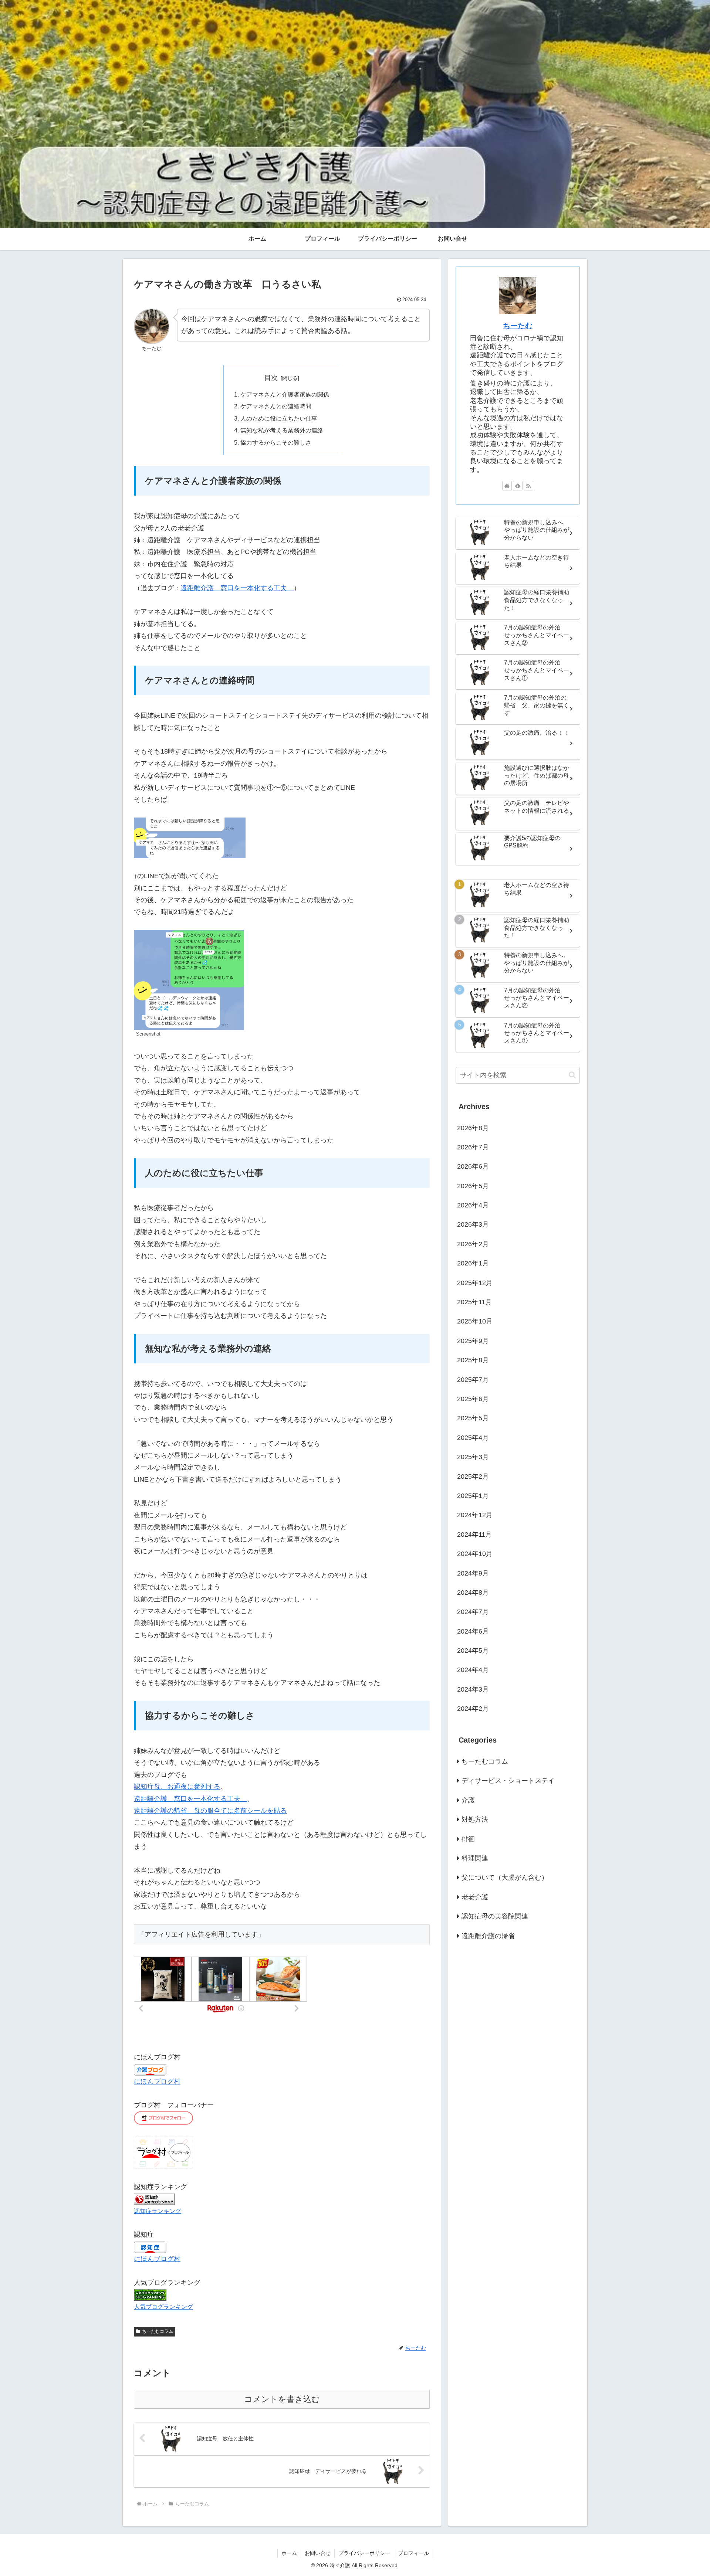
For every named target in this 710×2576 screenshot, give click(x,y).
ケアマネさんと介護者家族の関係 (285, 394)
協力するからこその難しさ (276, 442)
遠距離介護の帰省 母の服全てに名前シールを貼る (210, 1811)
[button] (572, 1075)
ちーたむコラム (158, 2331)
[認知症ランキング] (154, 2199)
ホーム (289, 2553)
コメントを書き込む (282, 2399)
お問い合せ (318, 2553)
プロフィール (413, 2553)
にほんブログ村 (157, 2081)
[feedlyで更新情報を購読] (518, 486)
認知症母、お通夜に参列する (177, 1787)
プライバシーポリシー (364, 2553)
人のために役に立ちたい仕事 (279, 418)
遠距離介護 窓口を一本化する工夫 (237, 588)
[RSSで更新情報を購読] (528, 486)
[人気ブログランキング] (150, 2295)
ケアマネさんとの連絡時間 (276, 406)
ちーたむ (518, 326)
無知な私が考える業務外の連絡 (282, 430)
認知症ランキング (158, 2211)
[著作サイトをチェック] (507, 486)
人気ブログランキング (163, 2307)
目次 (271, 378)
